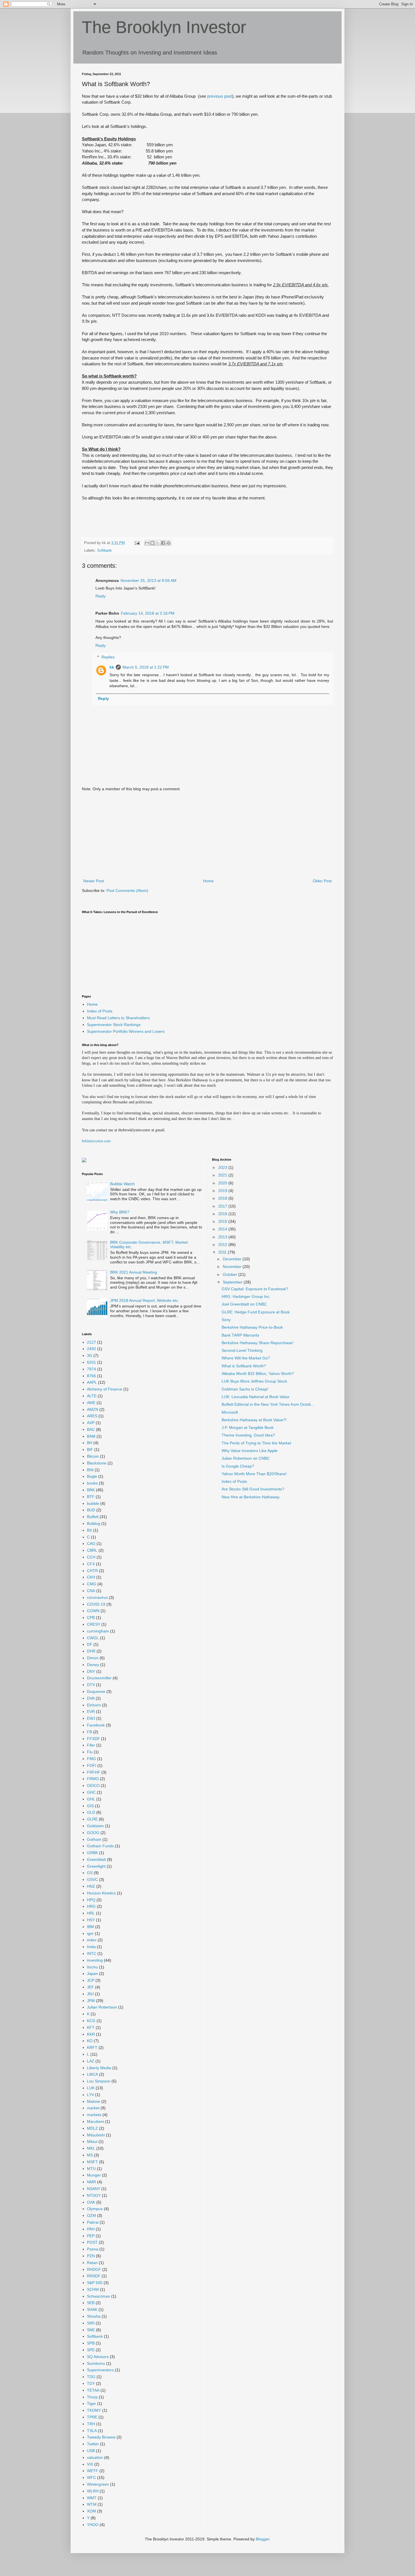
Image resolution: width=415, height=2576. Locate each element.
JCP (91, 1980)
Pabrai (93, 2222)
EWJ (91, 1718)
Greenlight (96, 1866)
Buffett (93, 1517)
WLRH (93, 2491)
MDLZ (92, 2128)
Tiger (91, 2403)
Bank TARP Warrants (240, 1335)
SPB (91, 2343)
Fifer (91, 1745)
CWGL (93, 1638)
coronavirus (97, 1597)
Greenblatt (96, 1859)
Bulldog (94, 1523)
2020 (223, 1183)
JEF (90, 1987)
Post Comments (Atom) (127, 890)
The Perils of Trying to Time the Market (256, 1443)
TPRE (92, 2417)
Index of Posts (100, 1011)
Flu (90, 1752)
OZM (91, 2215)
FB (89, 1732)
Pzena (93, 2249)
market (93, 2108)
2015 (223, 1221)
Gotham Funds (100, 1846)
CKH (91, 1577)
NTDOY (94, 2195)
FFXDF (93, 1739)
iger (90, 1933)
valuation (95, 2457)
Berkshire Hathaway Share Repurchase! (257, 1343)
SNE (91, 2330)
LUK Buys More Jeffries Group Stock (254, 1381)
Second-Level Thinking (242, 1350)
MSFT (92, 2162)
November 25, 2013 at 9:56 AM (148, 580)
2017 (223, 1206)
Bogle (92, 1476)
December (233, 1259)
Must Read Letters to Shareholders (118, 1018)
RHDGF (94, 2269)
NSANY (94, 2189)
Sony (226, 1320)
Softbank (104, 551)
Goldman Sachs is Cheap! (245, 1389)
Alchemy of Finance (105, 1389)
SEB (91, 2303)
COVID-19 (96, 1604)
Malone (94, 2101)
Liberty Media (99, 2068)
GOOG (93, 1833)
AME (91, 1403)
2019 (223, 1191)
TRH (91, 2424)
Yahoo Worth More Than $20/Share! (254, 1474)
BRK (91, 1490)
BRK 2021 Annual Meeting (134, 1272)
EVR (91, 1711)
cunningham (98, 1631)
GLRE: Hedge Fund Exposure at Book (256, 1312)
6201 (91, 1362)
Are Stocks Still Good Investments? (253, 1489)
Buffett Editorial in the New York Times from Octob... (268, 1404)
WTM (92, 2504)
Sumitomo (96, 2363)
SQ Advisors (98, 2357)
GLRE (92, 1819)
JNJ (90, 1994)
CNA (91, 1591)
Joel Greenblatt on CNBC (244, 1304)
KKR (91, 2034)
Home (208, 881)
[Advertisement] (207, 835)
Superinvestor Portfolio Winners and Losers (126, 1031)
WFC (91, 2477)
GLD (91, 1812)
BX (89, 1530)
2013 (223, 1237)
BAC (91, 1429)
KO (90, 2041)
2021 (223, 1175)
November (233, 1267)
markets (94, 2115)
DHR (91, 1651)
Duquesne (96, 1691)
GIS (90, 1806)
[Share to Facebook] (163, 543)
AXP (91, 1423)
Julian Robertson (102, 2007)
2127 (91, 1342)
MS (90, 2155)
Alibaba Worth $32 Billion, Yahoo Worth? (258, 1374)
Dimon (93, 1658)
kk (112, 667)
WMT (92, 2498)
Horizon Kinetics (101, 1893)
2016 (223, 1214)
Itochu (92, 1967)
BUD (91, 1510)
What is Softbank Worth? (244, 1366)
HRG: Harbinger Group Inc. (246, 1296)
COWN (93, 1611)
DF (90, 1644)
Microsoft (230, 1412)
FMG (91, 1759)
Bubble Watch (122, 1184)
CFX (91, 1564)
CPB (91, 1617)
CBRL (92, 1550)
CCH (91, 1557)
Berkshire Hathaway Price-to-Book (252, 1327)
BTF (91, 1497)
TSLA (92, 2431)
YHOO (93, 2525)
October (231, 1274)
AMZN (93, 1409)
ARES (92, 1416)
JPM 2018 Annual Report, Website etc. (145, 1300)
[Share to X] (158, 543)
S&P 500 (95, 2283)
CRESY (94, 1624)
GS (90, 1873)
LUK (91, 2088)
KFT (91, 2027)
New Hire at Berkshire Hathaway (251, 1497)
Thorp (92, 2397)
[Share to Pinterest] (169, 543)
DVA (91, 1698)
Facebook (96, 1725)
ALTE (92, 1396)
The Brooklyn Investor (164, 27)
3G (90, 1355)
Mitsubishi (96, 2135)
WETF (93, 2471)
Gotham (94, 1839)
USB (91, 2451)
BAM (91, 1436)
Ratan (92, 2263)
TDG (91, 2377)
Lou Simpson (99, 2081)
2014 (223, 1229)
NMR (91, 2182)
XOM (91, 2511)
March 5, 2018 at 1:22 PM (146, 667)
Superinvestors (100, 2370)
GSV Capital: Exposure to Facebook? (255, 1289)
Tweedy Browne (101, 2437)
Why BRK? (120, 1212)
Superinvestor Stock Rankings (114, 1025)
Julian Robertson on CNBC (246, 1458)
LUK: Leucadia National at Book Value (255, 1397)
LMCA (92, 2074)
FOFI (92, 1765)
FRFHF (94, 1772)
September (233, 1282)
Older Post (322, 881)
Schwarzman (99, 2296)
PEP (91, 2236)
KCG (91, 2021)
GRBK (92, 1853)
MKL (91, 2148)
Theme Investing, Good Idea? (248, 1435)
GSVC (92, 1879)
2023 (223, 1167)
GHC (91, 1792)
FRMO (93, 1779)
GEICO (93, 1785)
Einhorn (94, 1705)
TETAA (93, 2390)
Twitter (93, 2444)
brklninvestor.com (96, 1141)
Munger (94, 2175)
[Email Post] (137, 543)
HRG (91, 1906)
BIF (90, 1449)
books (92, 1483)
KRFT (92, 2047)
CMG (92, 1584)
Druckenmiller (99, 1678)
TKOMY (94, 2410)
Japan (92, 1974)
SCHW (93, 2289)
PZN (91, 2256)
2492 (91, 1349)
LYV (90, 2095)
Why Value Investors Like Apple (250, 1451)
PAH (91, 2229)
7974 (91, 1369)
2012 (223, 1245)
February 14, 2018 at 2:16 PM (148, 613)
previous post (220, 96)
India (91, 1947)
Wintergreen (98, 2484)
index (92, 1940)
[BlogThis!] (152, 543)
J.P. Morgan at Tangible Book (248, 1427)
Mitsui (92, 2141)
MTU (91, 2169)
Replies (108, 657)
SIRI (91, 2323)
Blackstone (97, 1463)
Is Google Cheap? (238, 1466)
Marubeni (95, 2121)
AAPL (92, 1382)
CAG (91, 1544)
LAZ (91, 2061)
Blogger (263, 2539)
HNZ (91, 1886)
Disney (93, 1665)
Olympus (95, 2209)
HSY (91, 1920)
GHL (91, 1799)
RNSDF (94, 2276)
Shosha (94, 2316)
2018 (223, 1198)
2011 (223, 1252)
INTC (92, 1953)
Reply (101, 596)
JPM (91, 2001)
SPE (91, 2350)
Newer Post (94, 881)
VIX (90, 2464)
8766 (91, 1376)
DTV (91, 1685)
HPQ (91, 1900)
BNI (90, 1470)
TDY (91, 2383)
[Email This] (147, 543)
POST (92, 2242)
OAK (91, 2202)
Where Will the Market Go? (246, 1358)
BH (90, 1443)
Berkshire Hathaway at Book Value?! (254, 1420)
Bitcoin (93, 1456)
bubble (93, 1503)
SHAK (92, 2309)
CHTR (92, 1571)
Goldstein (95, 1826)
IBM (90, 1927)
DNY (91, 1671)
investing (95, 1960)
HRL (91, 1913)
